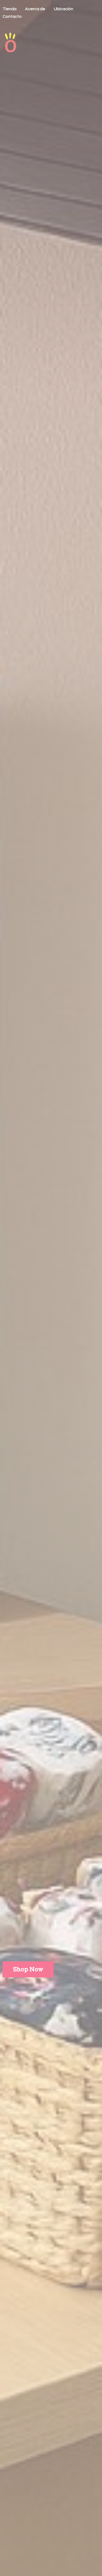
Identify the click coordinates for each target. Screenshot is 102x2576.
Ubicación (64, 9)
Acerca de (35, 9)
